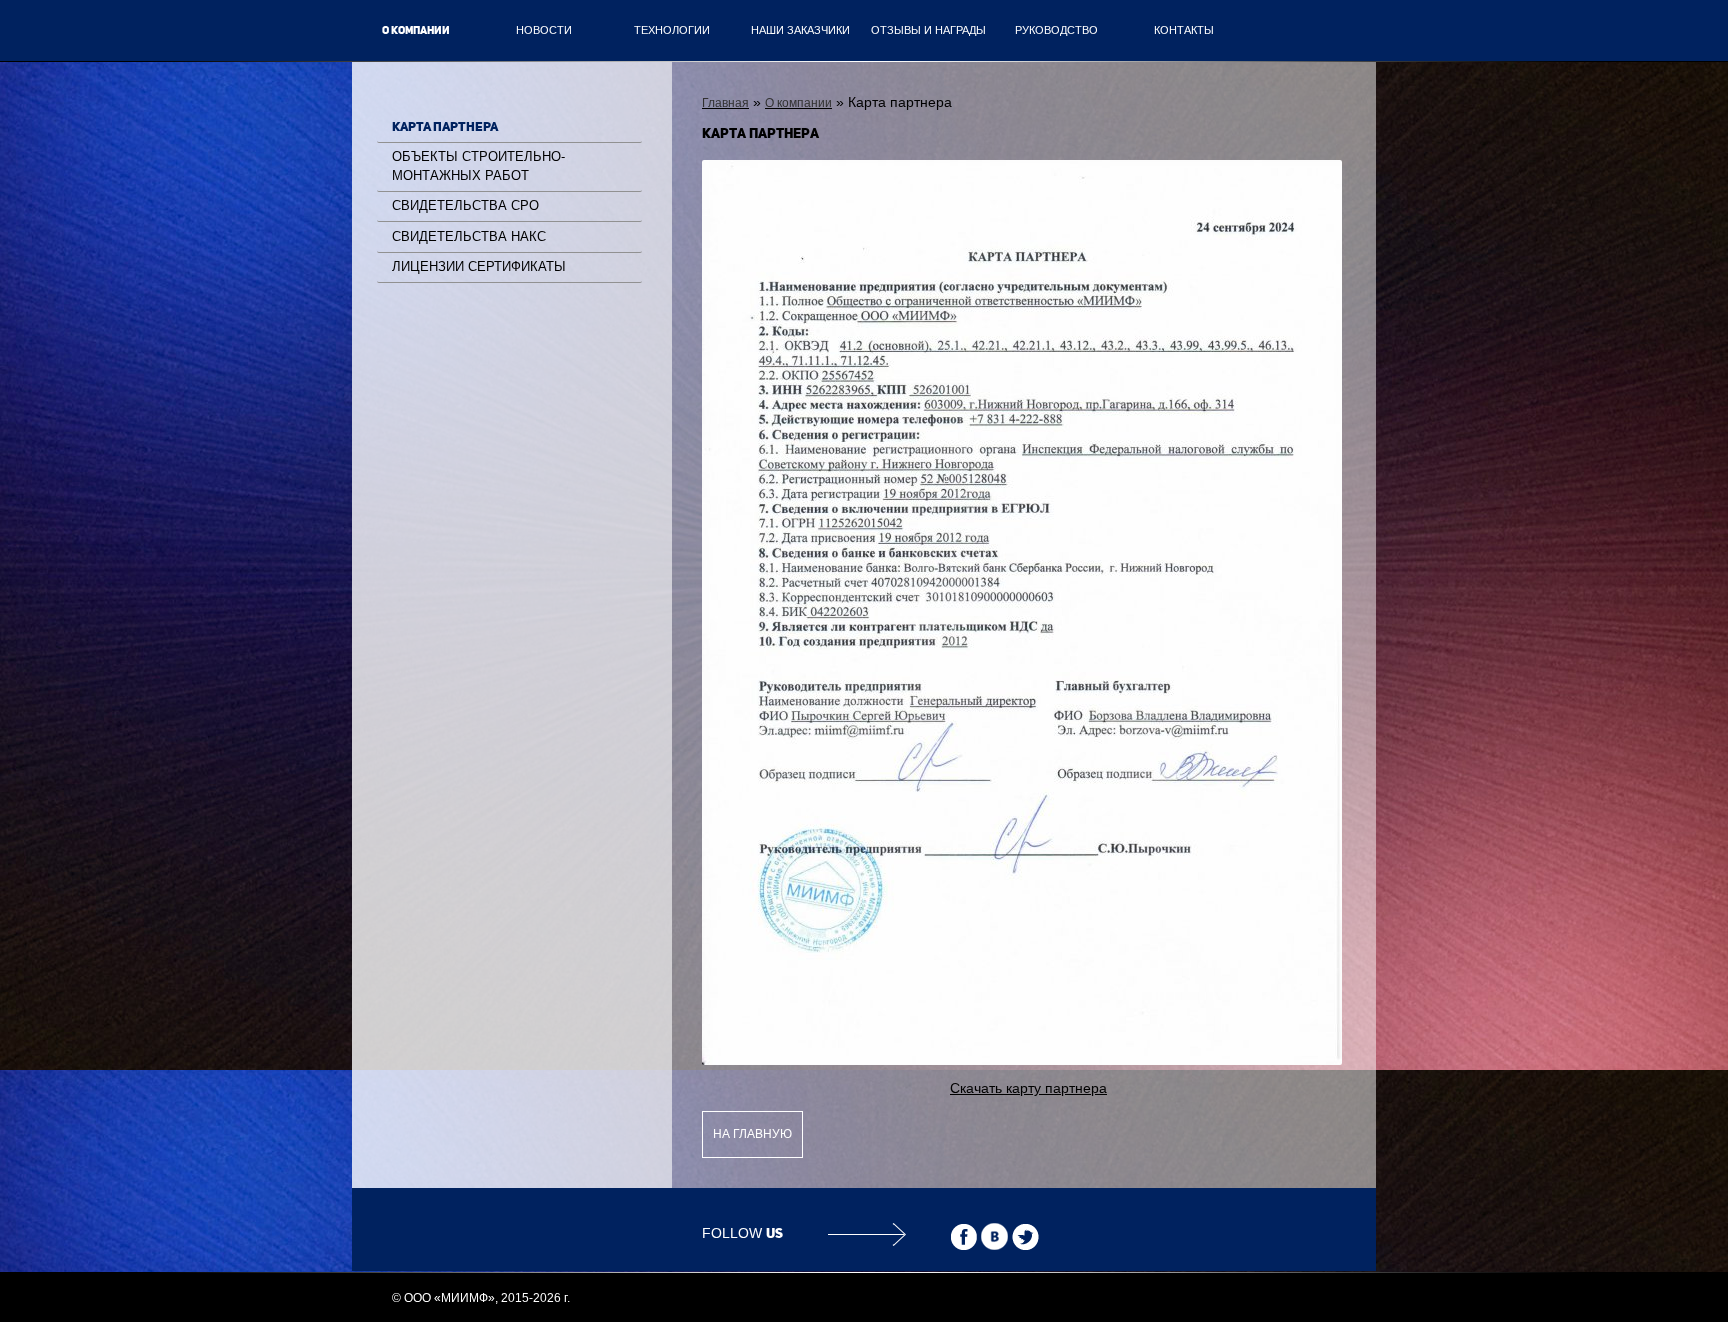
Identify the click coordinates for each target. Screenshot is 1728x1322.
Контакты (1184, 30)
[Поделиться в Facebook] (964, 1237)
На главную (752, 1134)
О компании (416, 30)
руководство (1056, 30)
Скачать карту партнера (1028, 1088)
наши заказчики (800, 30)
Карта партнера (445, 126)
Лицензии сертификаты (479, 266)
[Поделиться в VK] (994, 1236)
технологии (672, 30)
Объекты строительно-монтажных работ (478, 166)
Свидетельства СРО (465, 205)
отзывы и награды (928, 30)
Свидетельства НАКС (469, 236)
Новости (544, 30)
